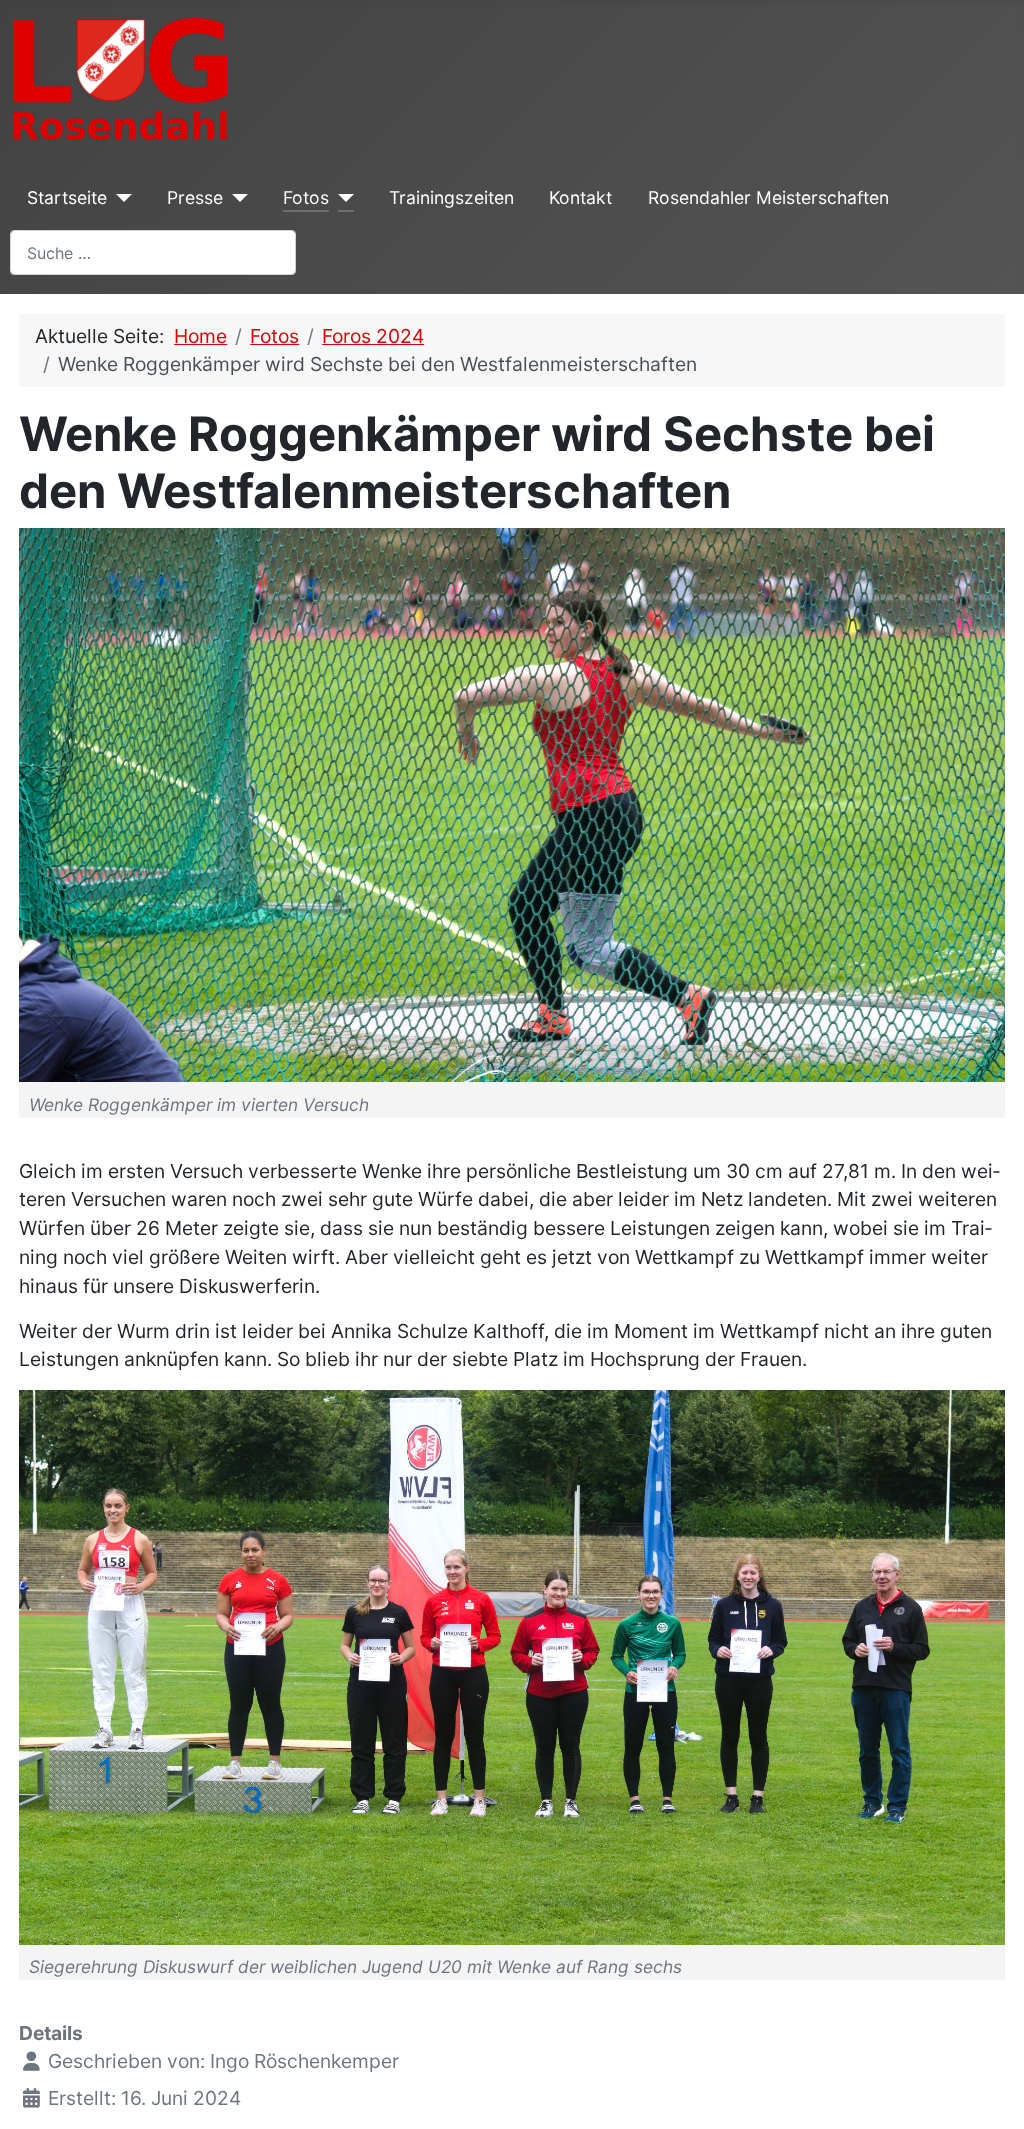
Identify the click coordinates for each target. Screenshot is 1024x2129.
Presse (195, 197)
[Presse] (235, 198)
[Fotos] (341, 198)
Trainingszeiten (451, 197)
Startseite (67, 197)
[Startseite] (119, 198)
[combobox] (153, 252)
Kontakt (580, 197)
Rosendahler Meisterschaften (768, 197)
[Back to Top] (985, 2088)
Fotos (306, 197)
